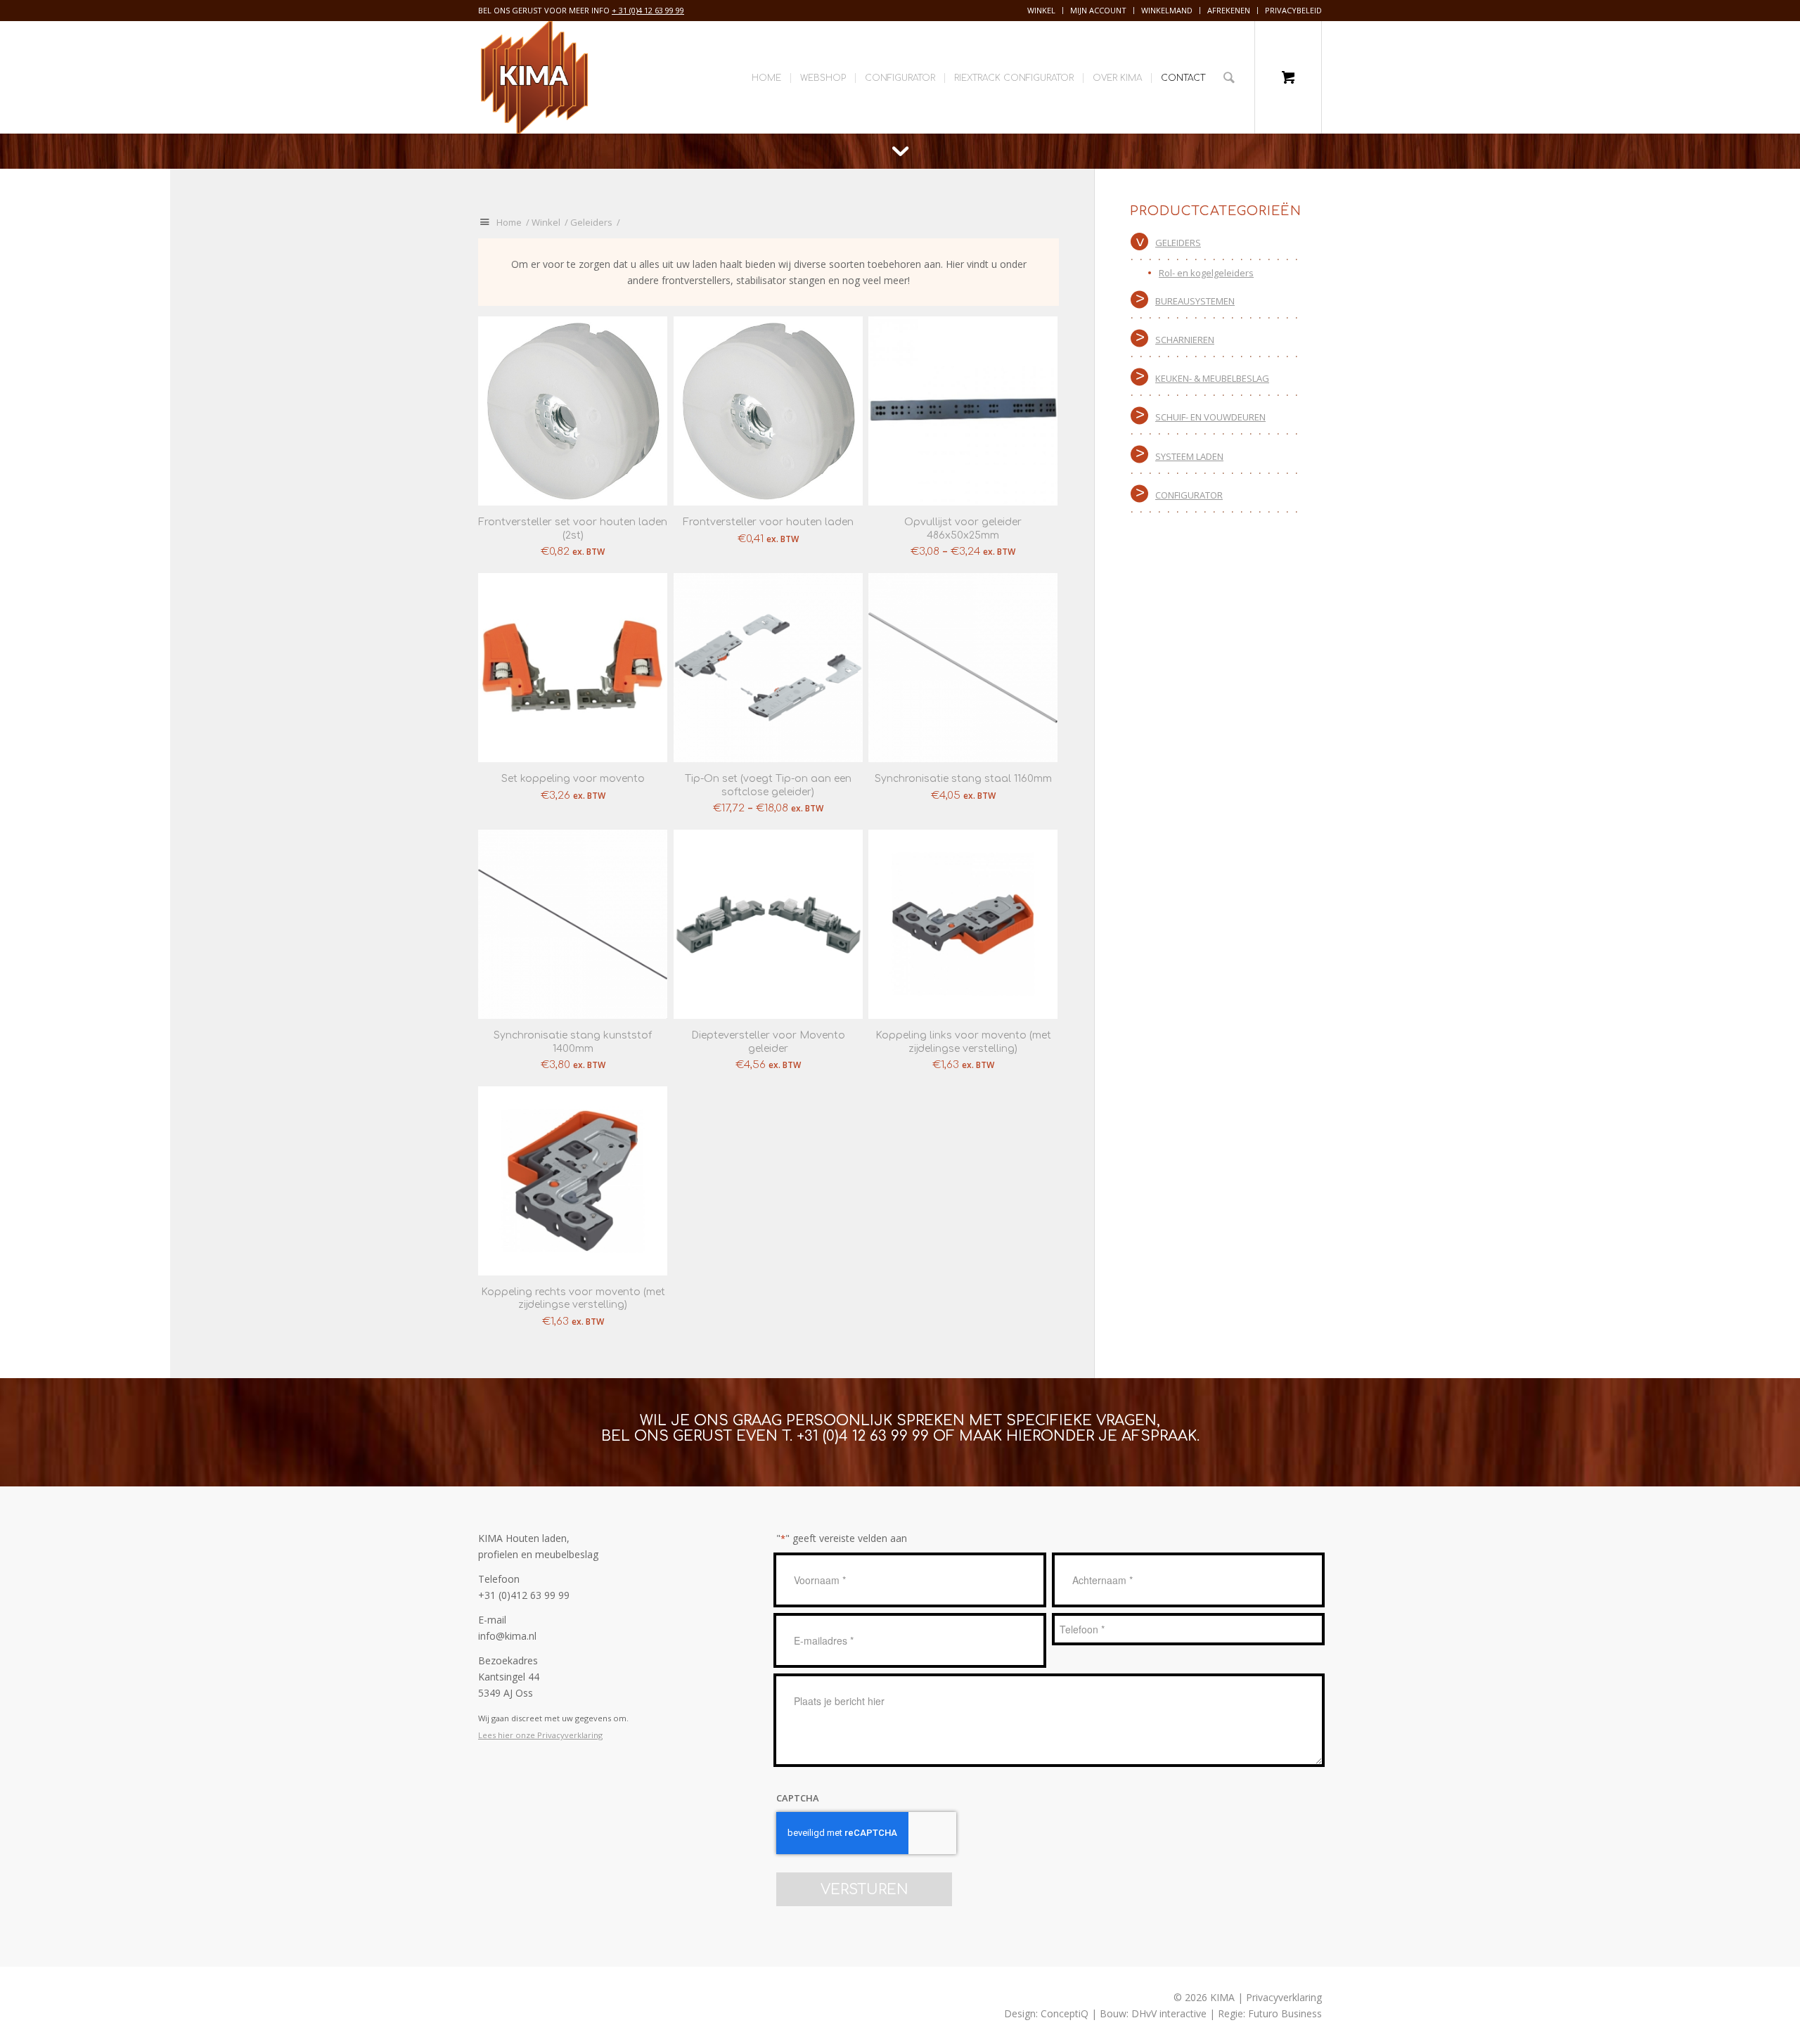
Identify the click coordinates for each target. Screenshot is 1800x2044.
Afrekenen (1229, 10)
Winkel (1041, 10)
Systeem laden (1189, 456)
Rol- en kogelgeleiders (1206, 273)
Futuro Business (1285, 2013)
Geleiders (1178, 243)
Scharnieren (1185, 340)
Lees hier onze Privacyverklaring (540, 1735)
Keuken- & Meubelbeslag (1212, 378)
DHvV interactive (1169, 2013)
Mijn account (1098, 10)
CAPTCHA (798, 1798)
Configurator (1189, 495)
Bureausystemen (1195, 301)
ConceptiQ (1065, 2013)
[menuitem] (1042, 11)
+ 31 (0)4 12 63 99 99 (648, 10)
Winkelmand (1167, 10)
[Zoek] (1229, 77)
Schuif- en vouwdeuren (1210, 417)
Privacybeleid (1293, 10)
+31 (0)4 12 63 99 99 (863, 1436)
